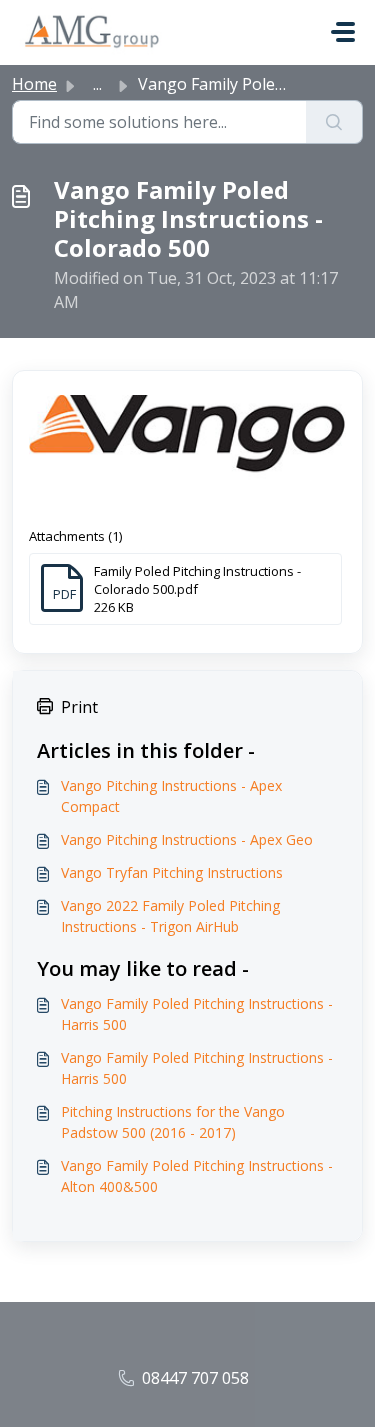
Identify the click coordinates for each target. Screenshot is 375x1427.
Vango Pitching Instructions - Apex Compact (171, 796)
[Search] (334, 122)
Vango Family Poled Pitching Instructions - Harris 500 (197, 1014)
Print (79, 707)
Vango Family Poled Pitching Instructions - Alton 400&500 (197, 1176)
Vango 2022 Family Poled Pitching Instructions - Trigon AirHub (170, 916)
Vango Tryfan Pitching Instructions (172, 872)
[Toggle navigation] (343, 32)
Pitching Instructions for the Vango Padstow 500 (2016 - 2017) (173, 1122)
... (97, 84)
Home (34, 84)
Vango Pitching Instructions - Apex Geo (187, 839)
